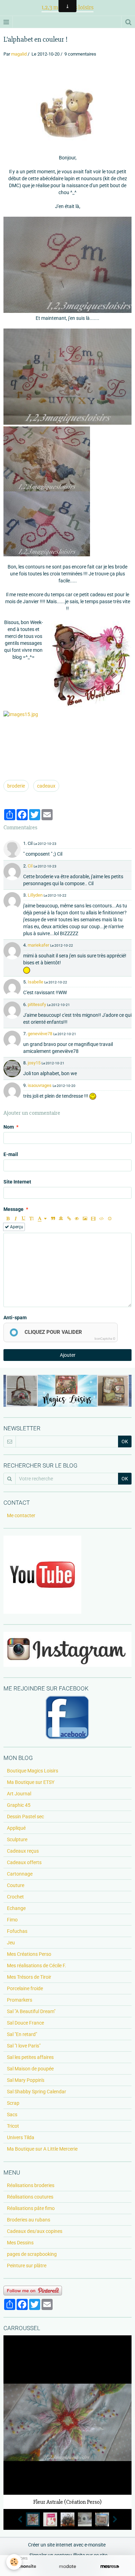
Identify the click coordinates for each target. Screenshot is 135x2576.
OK (125, 1441)
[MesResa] (110, 2566)
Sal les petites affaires (30, 2057)
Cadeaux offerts (24, 1862)
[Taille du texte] (31, 1219)
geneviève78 (40, 1034)
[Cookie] (14, 2562)
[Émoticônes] (110, 1219)
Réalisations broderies (31, 2185)
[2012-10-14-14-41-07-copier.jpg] (47, 459)
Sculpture (17, 1839)
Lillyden (35, 895)
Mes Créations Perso (29, 1954)
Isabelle (35, 982)
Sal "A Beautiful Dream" (31, 2011)
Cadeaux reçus (23, 1851)
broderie (16, 786)
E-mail (11, 1154)
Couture (16, 1885)
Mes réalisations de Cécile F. (37, 1966)
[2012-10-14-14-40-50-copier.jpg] (67, 377)
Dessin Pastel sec (25, 1817)
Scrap (13, 2103)
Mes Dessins (20, 2243)
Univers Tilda (21, 2137)
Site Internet (17, 1182)
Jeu (11, 1943)
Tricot (13, 2126)
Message (13, 1209)
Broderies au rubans (29, 2220)
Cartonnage (20, 1874)
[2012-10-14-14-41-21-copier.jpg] (47, 524)
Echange (16, 1908)
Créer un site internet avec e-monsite (67, 2545)
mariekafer (38, 945)
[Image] (85, 1219)
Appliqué (16, 1828)
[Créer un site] (25, 2566)
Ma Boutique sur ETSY (31, 1782)
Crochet (15, 1897)
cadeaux (46, 786)
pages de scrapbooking (32, 2254)
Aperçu (16, 1227)
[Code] (102, 1219)
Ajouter (68, 1355)
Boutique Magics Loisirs (33, 1771)
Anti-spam (15, 1318)
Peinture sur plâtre (27, 2266)
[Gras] (8, 1219)
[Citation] (53, 1219)
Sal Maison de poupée (30, 2069)
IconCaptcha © (105, 1339)
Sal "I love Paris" (24, 2046)
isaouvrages (40, 1085)
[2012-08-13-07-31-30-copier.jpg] (67, 265)
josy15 (34, 1063)
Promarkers (20, 2000)
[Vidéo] (93, 1219)
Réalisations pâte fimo (31, 2208)
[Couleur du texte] (42, 1219)
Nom (9, 1127)
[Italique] (16, 1219)
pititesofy (37, 1004)
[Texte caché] (77, 1219)
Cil (30, 866)
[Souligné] (24, 1219)
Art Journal (19, 1794)
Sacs (12, 2114)
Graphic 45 (19, 1805)
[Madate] (67, 2566)
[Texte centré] (61, 1219)
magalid (19, 54)
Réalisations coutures (30, 2197)
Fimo (12, 1920)
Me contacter (21, 1515)
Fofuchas (17, 1931)
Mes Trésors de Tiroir (29, 1977)
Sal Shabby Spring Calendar (37, 2092)
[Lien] (69, 1219)
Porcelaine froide (25, 1988)
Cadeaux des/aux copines (35, 2231)
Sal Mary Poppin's (26, 2080)
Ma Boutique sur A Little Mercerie (42, 2149)
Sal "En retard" (22, 2034)
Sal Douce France (25, 2023)
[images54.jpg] (67, 109)
